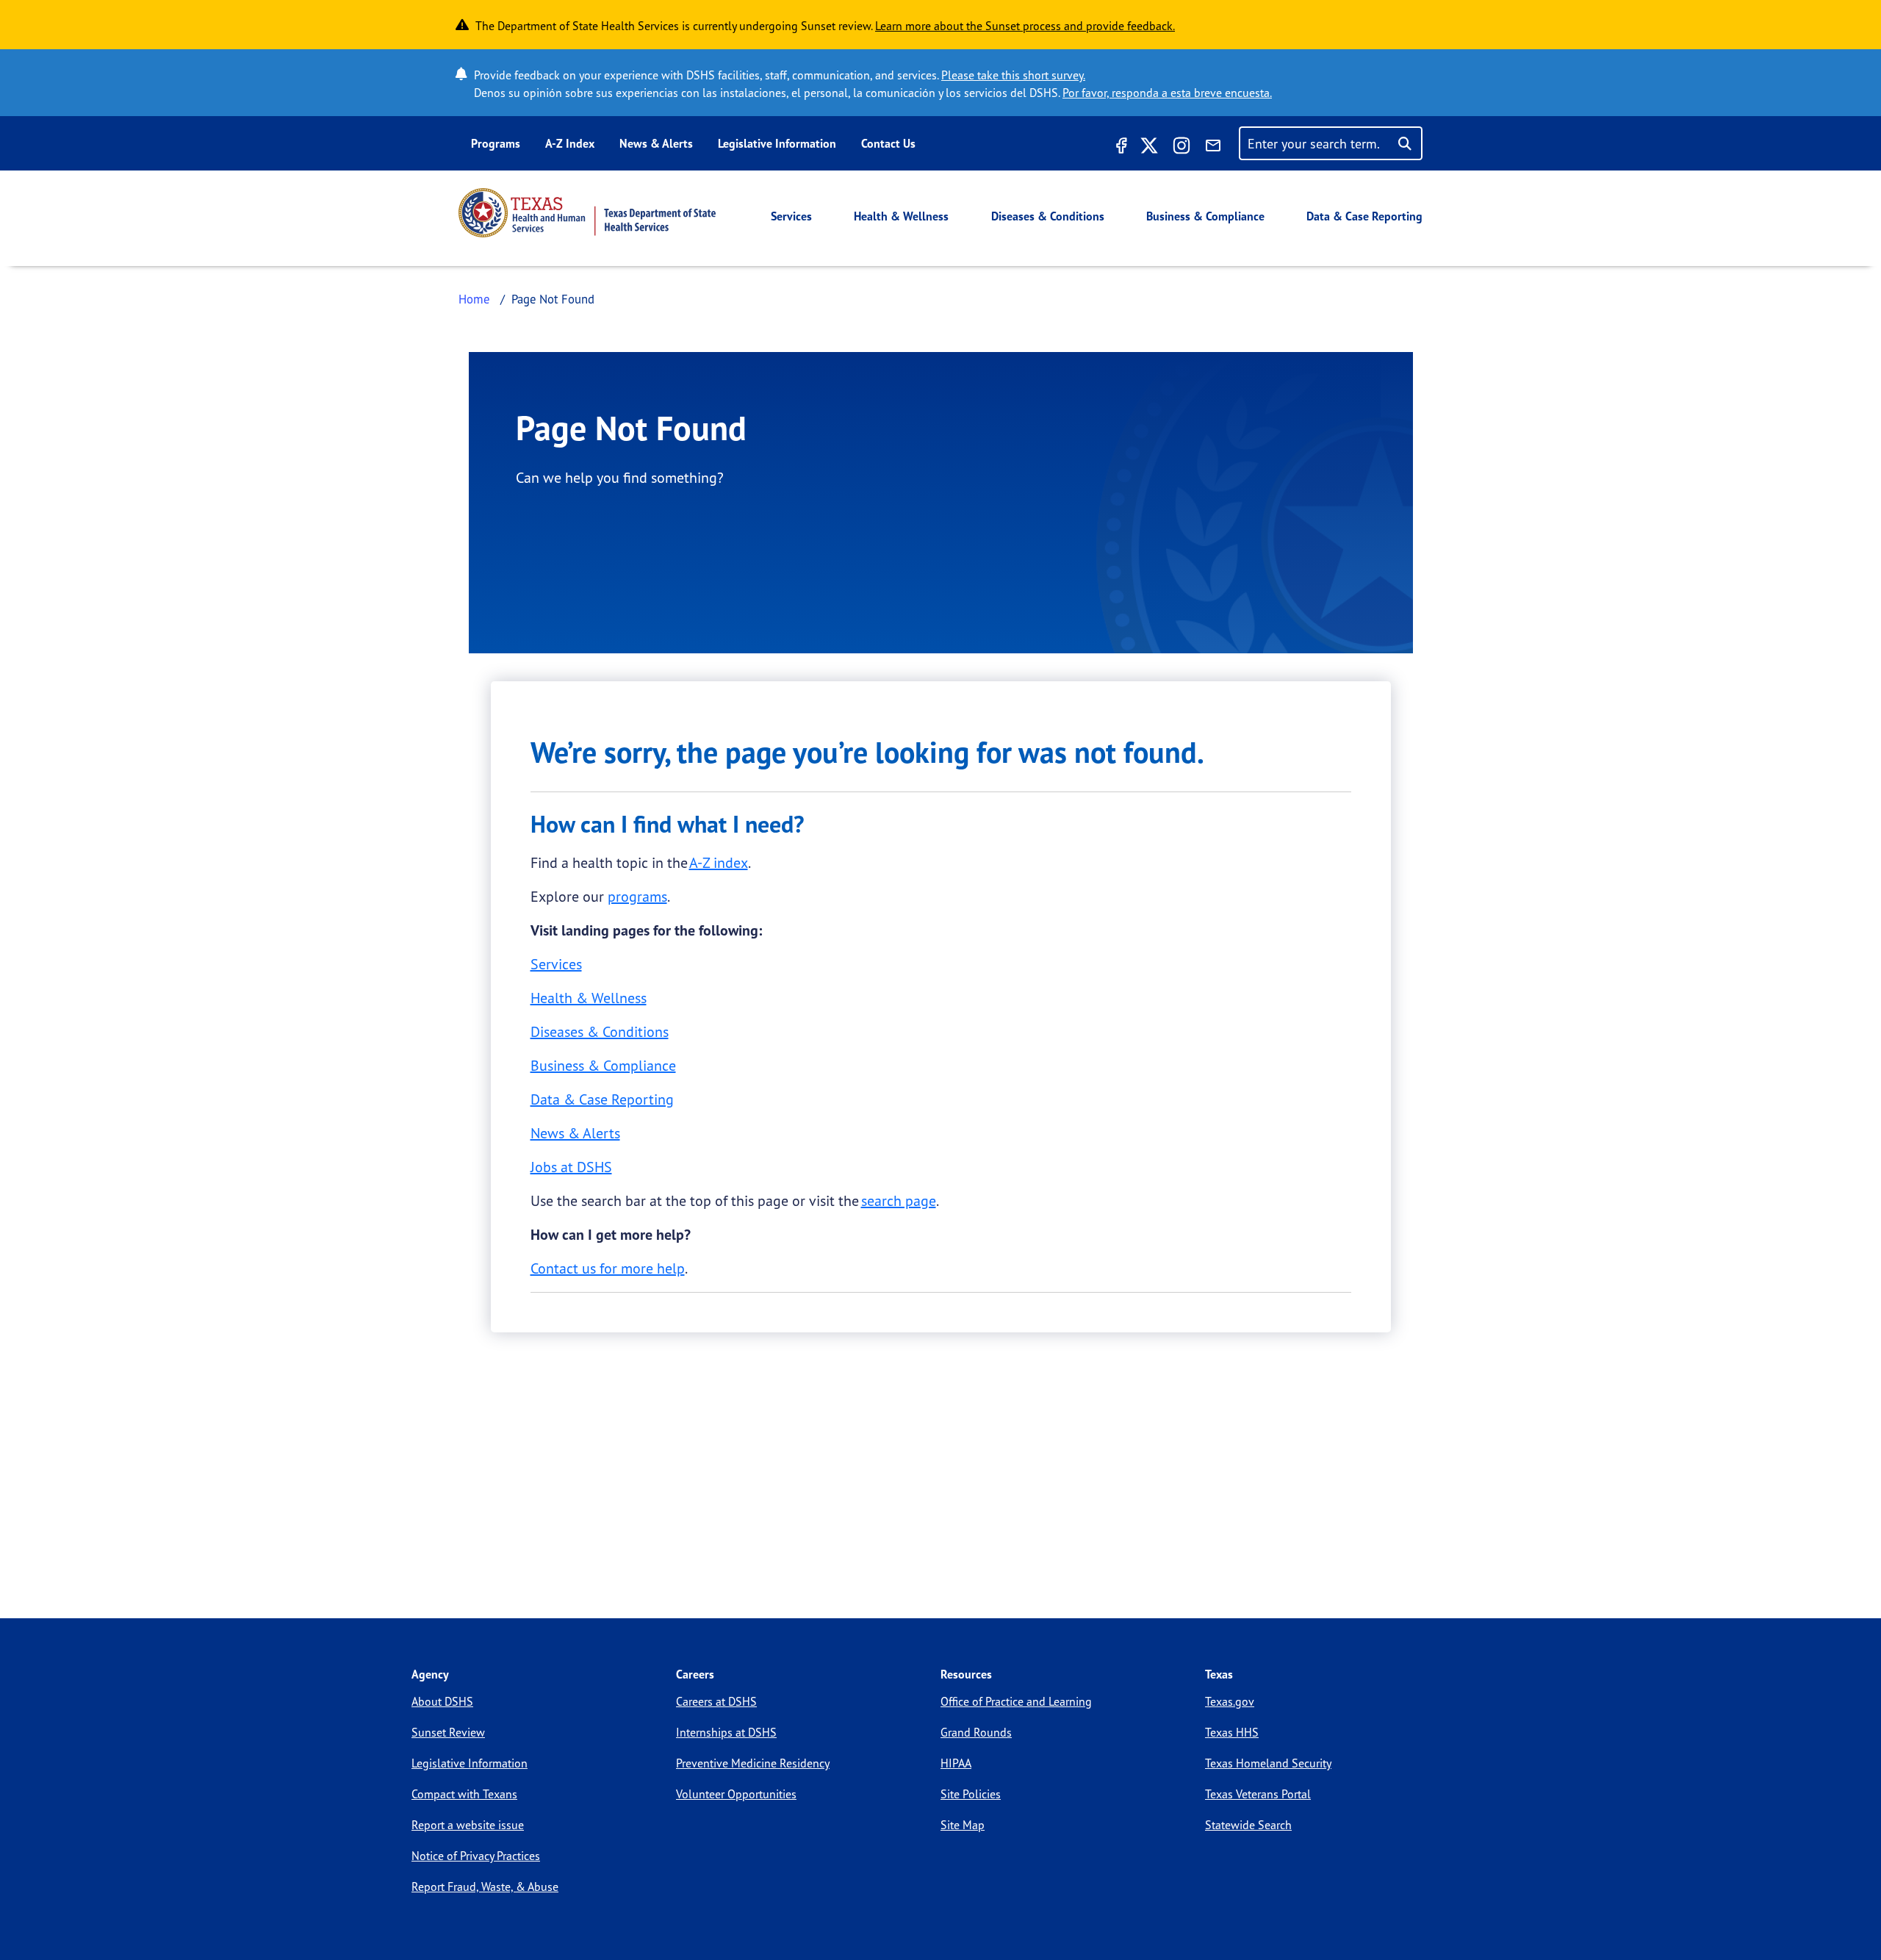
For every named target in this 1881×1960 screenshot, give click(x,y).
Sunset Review (448, 1732)
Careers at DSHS (716, 1701)
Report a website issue (468, 1825)
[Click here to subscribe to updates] (1213, 148)
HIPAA (956, 1763)
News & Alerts (656, 143)
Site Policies (971, 1794)
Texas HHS (1232, 1732)
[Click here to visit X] (1149, 148)
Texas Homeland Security (1268, 1763)
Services (791, 216)
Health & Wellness (901, 216)
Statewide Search (1248, 1825)
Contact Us (888, 143)
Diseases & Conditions (1048, 216)
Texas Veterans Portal (1258, 1794)
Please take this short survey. (1013, 75)
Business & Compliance (1205, 216)
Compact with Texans (464, 1794)
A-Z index (719, 862)
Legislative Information (777, 143)
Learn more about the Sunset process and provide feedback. (1025, 26)
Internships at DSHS (726, 1732)
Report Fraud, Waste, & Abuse (485, 1887)
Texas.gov (1230, 1701)
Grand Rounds (976, 1732)
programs (637, 896)
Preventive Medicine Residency (753, 1763)
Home (474, 299)
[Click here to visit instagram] (1182, 148)
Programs (496, 143)
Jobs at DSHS (571, 1167)
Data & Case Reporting (1364, 216)
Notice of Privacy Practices (476, 1856)
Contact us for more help (608, 1268)
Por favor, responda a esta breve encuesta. (1167, 93)
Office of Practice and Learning (1016, 1701)
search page (899, 1200)
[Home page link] (587, 213)
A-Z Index (570, 143)
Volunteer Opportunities (736, 1794)
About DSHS (442, 1701)
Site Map (963, 1825)
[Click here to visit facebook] (1120, 148)
